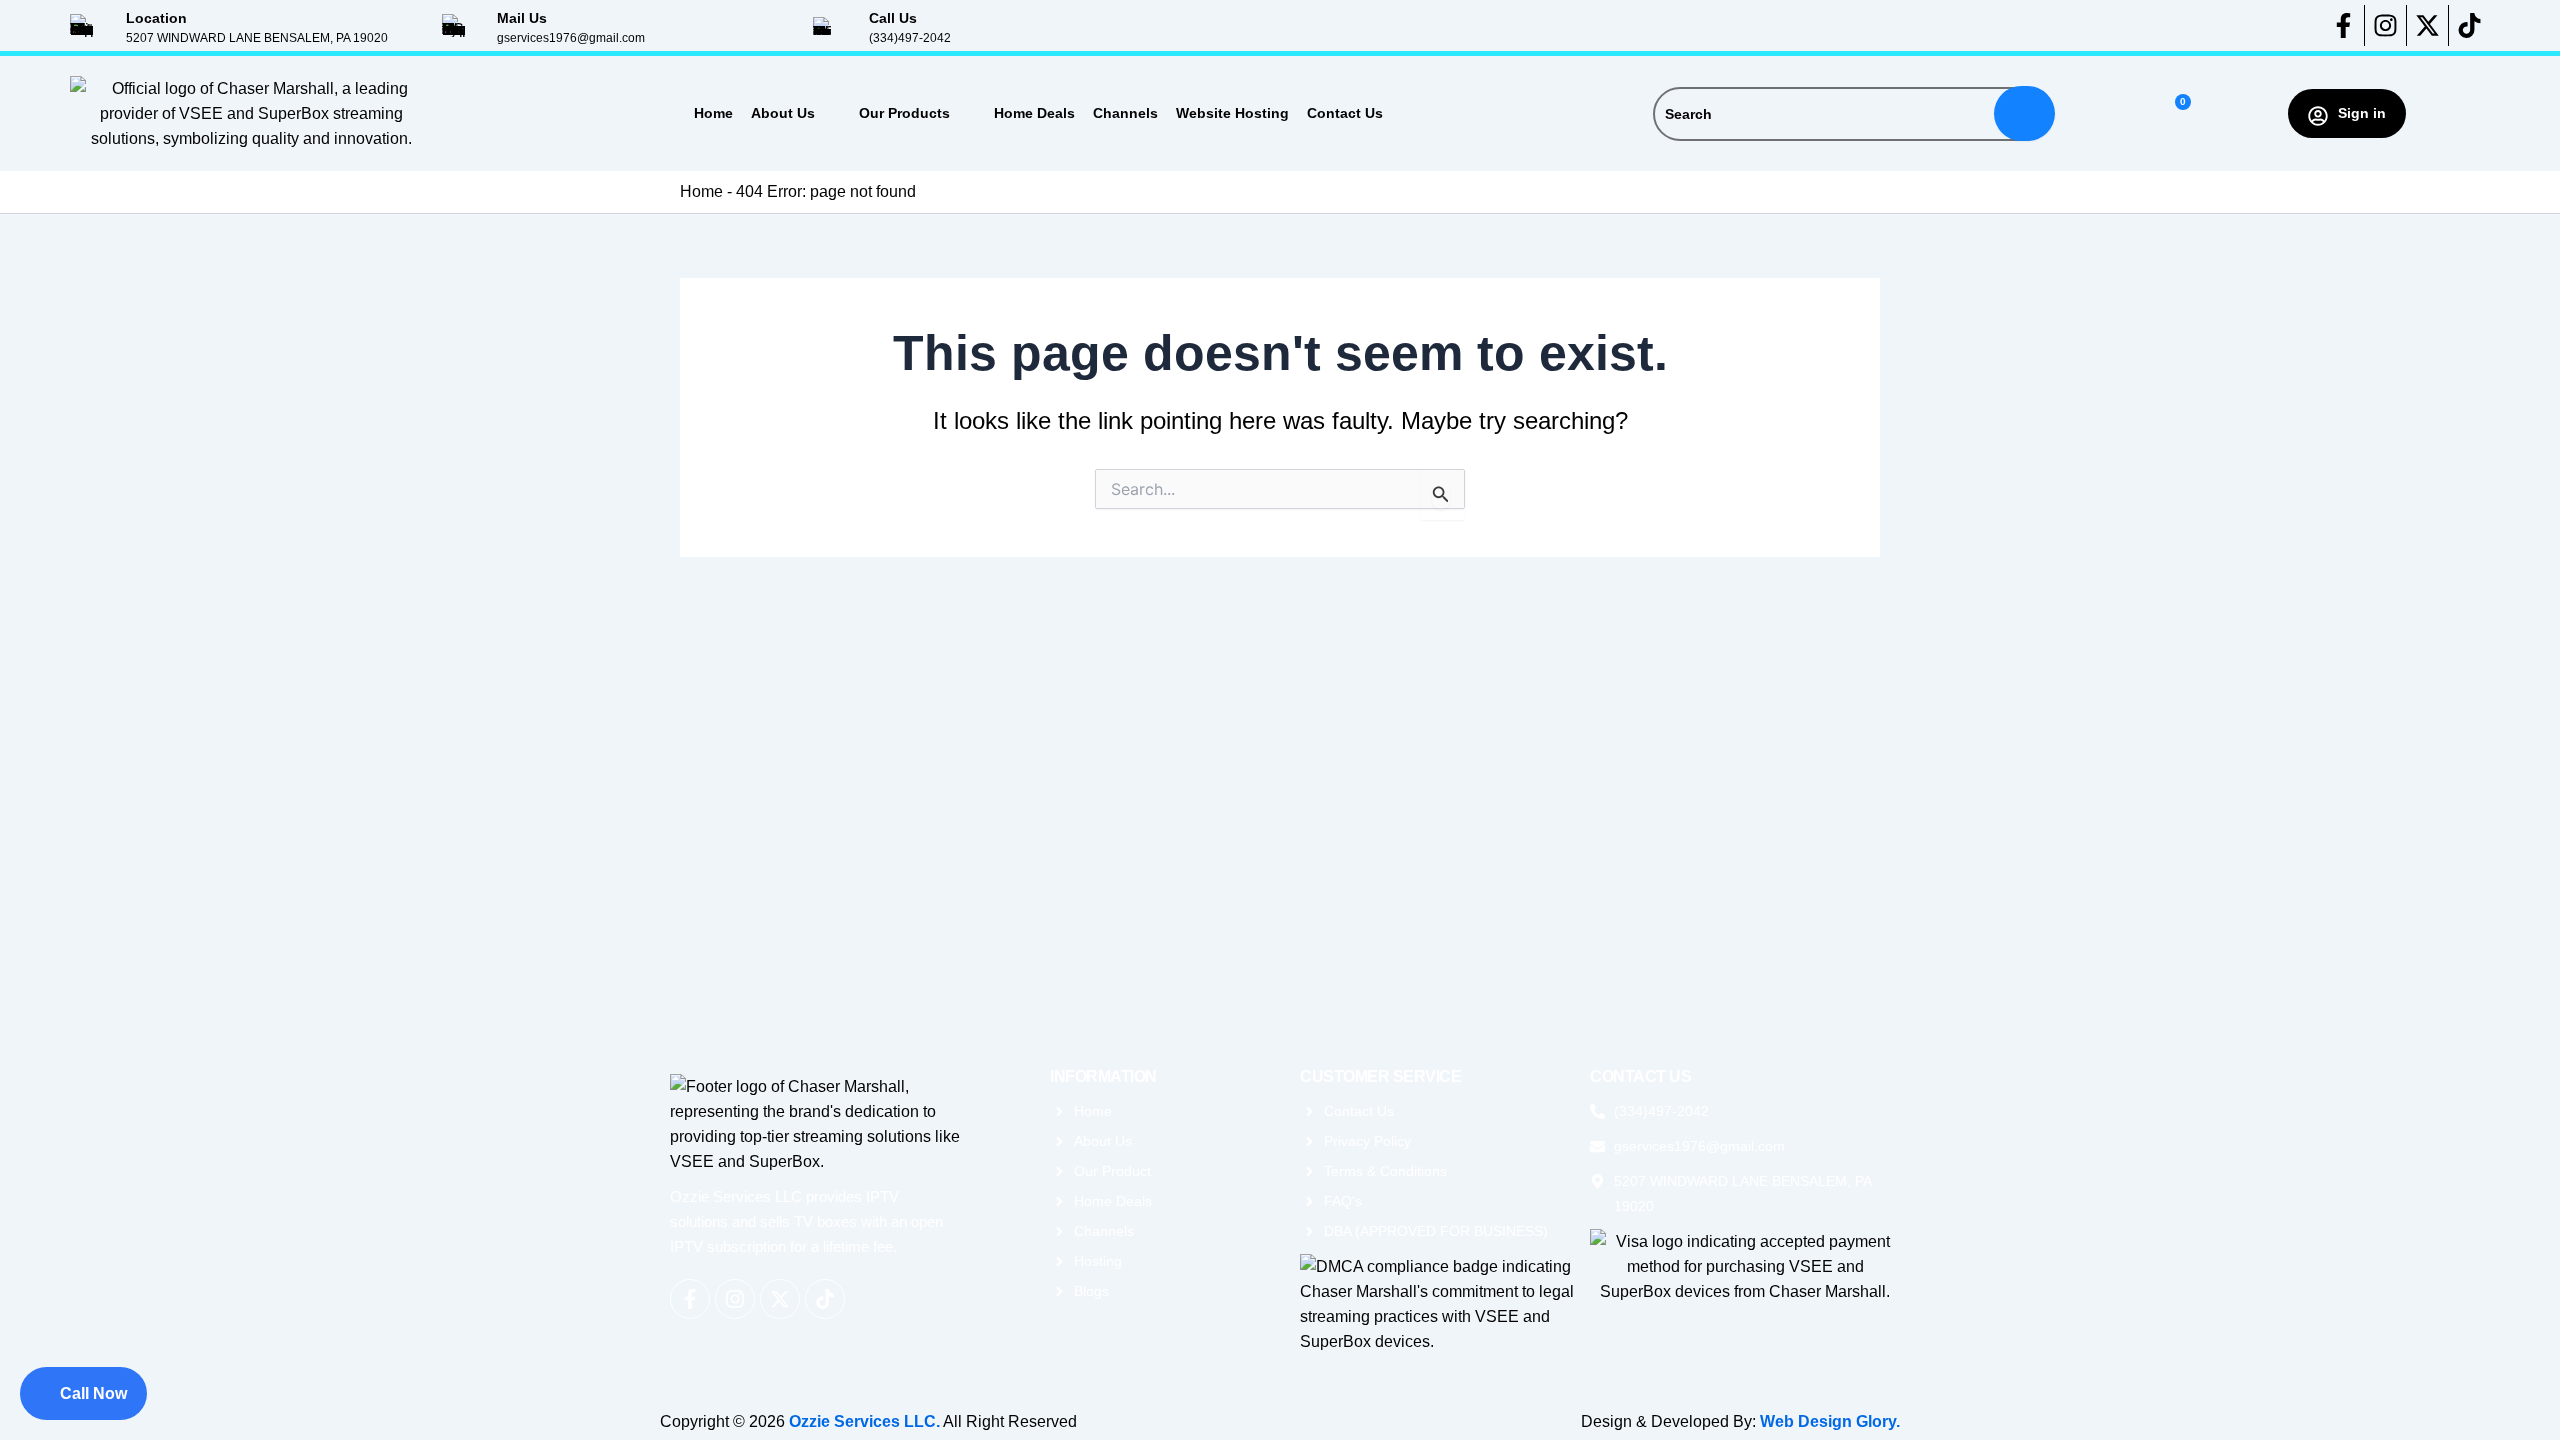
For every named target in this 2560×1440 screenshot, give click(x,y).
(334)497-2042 (910, 38)
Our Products (904, 113)
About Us (783, 113)
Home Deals (1034, 113)
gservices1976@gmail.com (571, 38)
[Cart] (2174, 113)
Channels (1125, 113)
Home (713, 113)
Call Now (93, 1393)
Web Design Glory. (1830, 1421)
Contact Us (1345, 113)
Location (156, 18)
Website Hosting (1232, 113)
